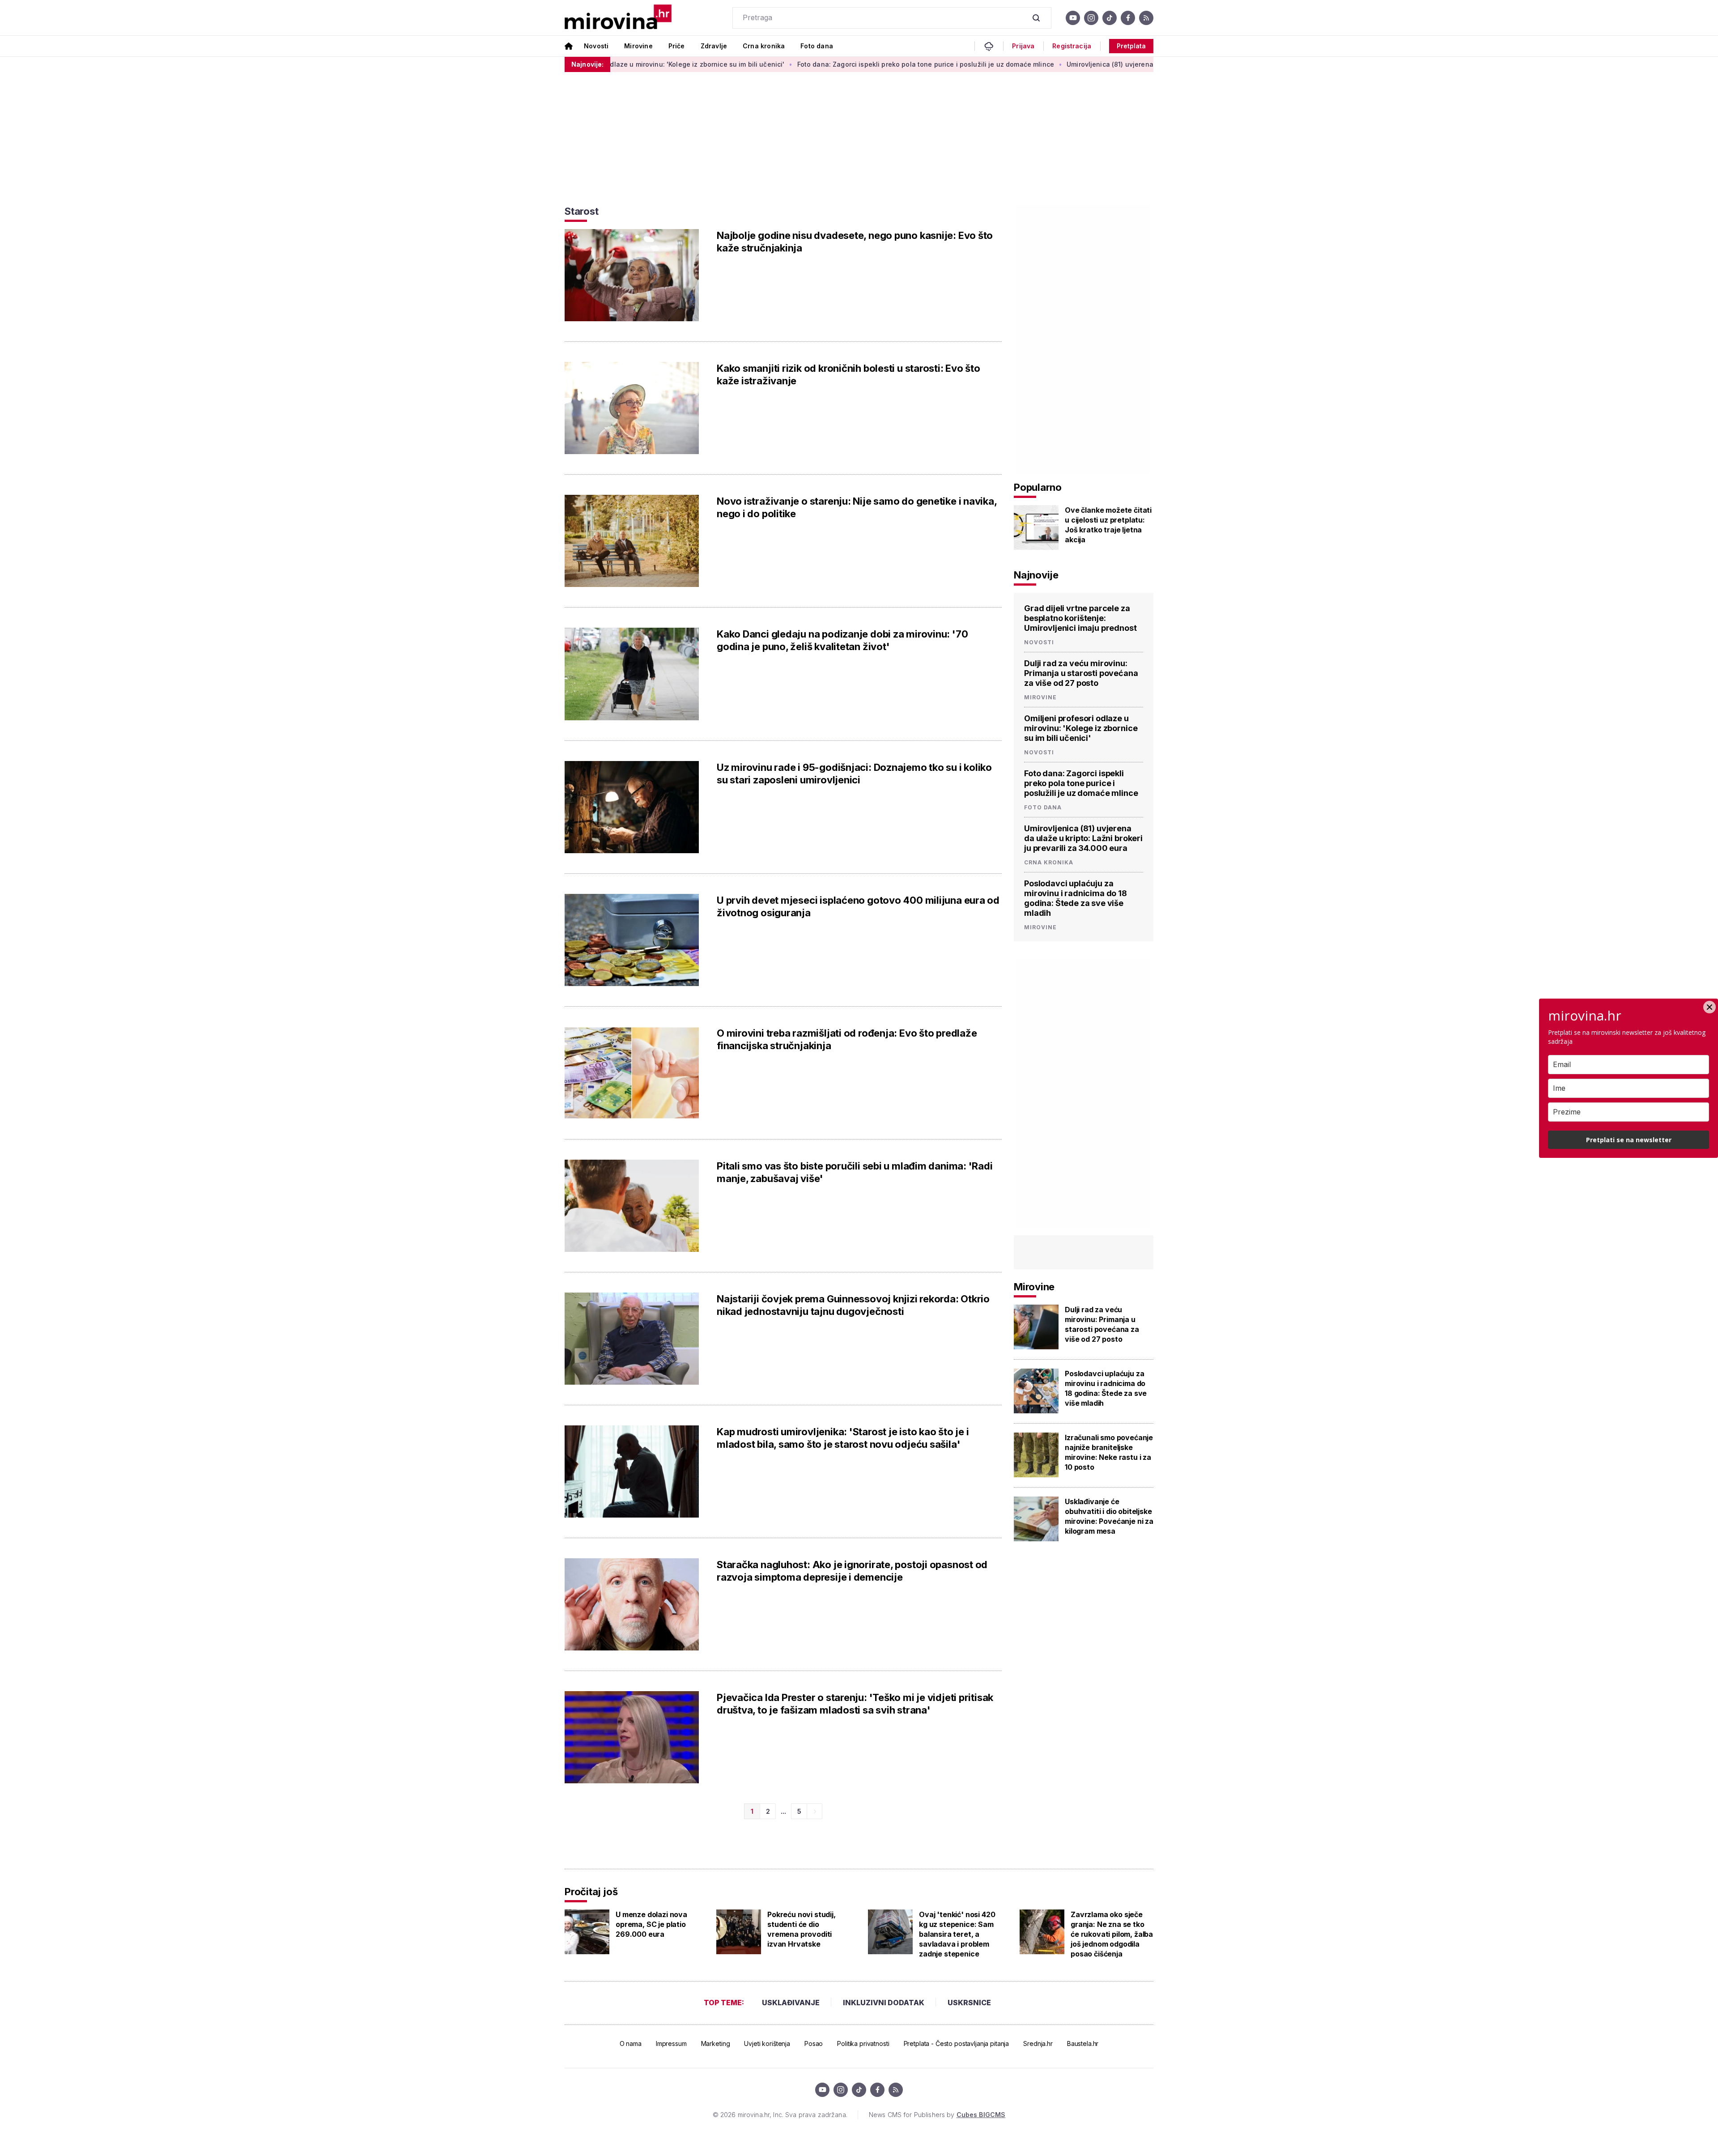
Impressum (671, 2043)
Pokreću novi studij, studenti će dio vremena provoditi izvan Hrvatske (802, 1929)
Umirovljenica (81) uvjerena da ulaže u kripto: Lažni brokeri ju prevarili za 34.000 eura (1087, 64)
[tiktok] (1110, 18)
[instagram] (1091, 18)
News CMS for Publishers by (937, 2115)
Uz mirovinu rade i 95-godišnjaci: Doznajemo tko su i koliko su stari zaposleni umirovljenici (854, 774)
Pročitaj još (591, 1892)
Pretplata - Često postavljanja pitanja (957, 2043)
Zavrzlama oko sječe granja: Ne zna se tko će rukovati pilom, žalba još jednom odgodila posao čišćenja (1112, 1934)
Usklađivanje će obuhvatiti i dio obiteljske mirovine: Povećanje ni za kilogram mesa (1109, 1516)
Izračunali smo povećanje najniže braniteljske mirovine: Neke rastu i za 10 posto (1109, 1452)
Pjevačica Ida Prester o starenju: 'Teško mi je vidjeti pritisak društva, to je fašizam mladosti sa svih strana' (855, 1704)
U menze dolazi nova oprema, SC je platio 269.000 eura (651, 1924)
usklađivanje (791, 2003)
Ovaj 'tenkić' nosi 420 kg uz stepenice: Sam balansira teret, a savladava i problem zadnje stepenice (957, 1934)
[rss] (1146, 18)
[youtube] (1073, 18)
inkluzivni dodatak (884, 2003)
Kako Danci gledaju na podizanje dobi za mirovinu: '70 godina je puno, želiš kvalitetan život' (842, 640)
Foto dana (817, 46)
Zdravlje (714, 46)
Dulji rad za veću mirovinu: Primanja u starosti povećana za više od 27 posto (1081, 673)
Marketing (716, 2043)
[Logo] (618, 18)
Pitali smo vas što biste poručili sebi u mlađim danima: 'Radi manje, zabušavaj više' (855, 1172)
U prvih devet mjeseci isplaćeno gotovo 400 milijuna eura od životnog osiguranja (858, 906)
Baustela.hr (1083, 2043)
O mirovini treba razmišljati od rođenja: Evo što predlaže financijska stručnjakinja (847, 1039)
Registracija (1072, 46)
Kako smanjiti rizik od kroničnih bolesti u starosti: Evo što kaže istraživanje (848, 374)
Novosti (596, 46)
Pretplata (1131, 46)
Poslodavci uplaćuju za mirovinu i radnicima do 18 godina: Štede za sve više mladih (1076, 898)
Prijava (1023, 46)
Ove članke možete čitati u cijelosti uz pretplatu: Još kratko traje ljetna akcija (1108, 525)
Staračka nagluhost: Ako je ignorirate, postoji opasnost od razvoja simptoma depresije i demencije (852, 1571)
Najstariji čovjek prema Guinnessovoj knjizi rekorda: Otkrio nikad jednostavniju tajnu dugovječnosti (853, 1305)
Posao (814, 2043)
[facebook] (1128, 18)
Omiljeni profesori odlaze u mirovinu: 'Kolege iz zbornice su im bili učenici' (1081, 728)
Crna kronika (764, 46)
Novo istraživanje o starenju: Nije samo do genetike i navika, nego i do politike (857, 507)
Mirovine (638, 46)
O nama (631, 2043)
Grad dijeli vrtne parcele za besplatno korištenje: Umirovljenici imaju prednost (1080, 618)
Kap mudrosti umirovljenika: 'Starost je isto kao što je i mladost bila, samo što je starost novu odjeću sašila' (843, 1438)
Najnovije (1036, 575)
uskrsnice (969, 2003)
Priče (677, 46)
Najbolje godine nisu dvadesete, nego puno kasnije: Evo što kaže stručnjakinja (855, 242)
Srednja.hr (1038, 2043)
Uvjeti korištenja (767, 2043)
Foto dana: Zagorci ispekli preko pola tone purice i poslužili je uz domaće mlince (809, 64)
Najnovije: (587, 64)
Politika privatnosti (863, 2043)
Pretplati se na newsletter (1629, 1140)
